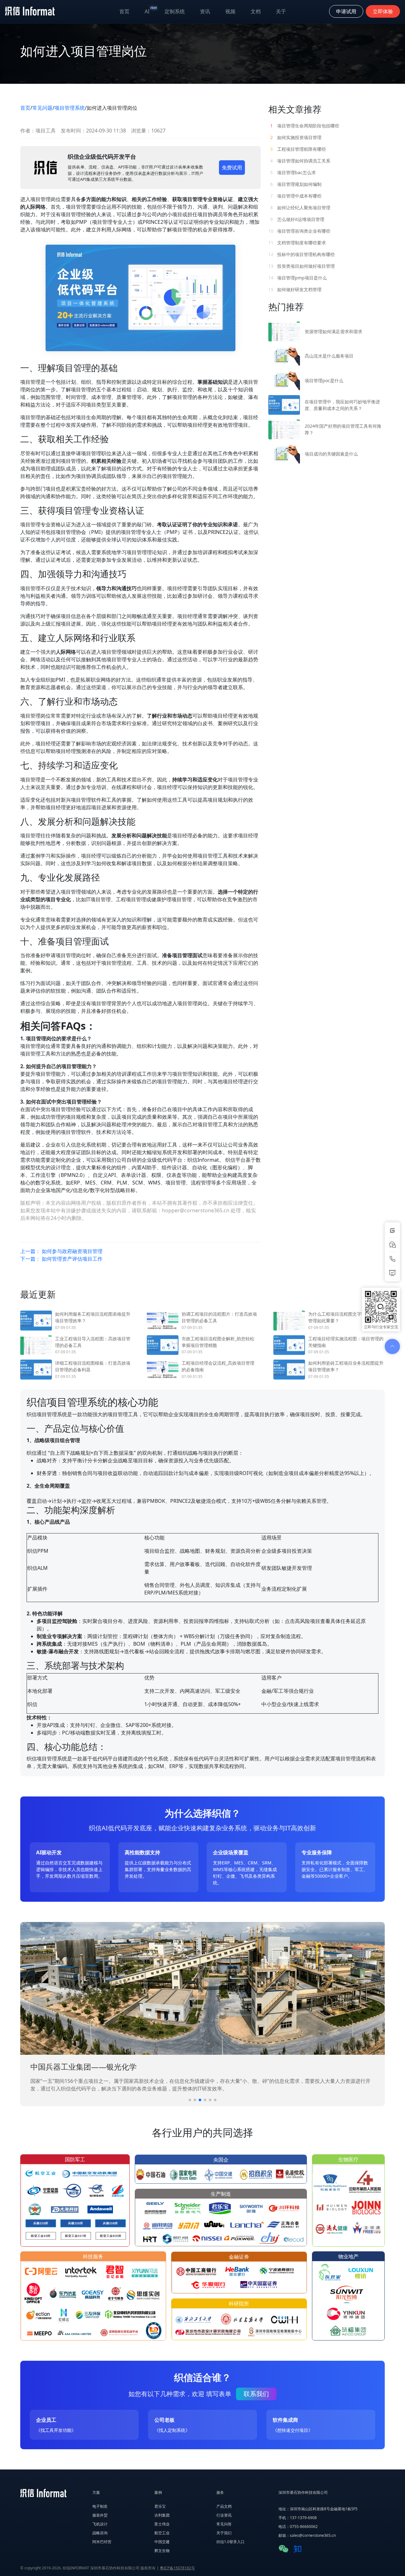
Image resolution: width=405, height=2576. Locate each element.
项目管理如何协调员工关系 (300, 161)
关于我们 (224, 2533)
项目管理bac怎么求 (293, 172)
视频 (230, 11)
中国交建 (162, 2542)
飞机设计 (100, 2524)
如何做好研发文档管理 (295, 289)
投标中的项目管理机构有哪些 (302, 254)
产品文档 (224, 2506)
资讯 (205, 11)
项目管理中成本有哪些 (296, 196)
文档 (256, 11)
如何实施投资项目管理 (296, 137)
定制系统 (175, 11)
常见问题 (42, 108)
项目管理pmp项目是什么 (298, 278)
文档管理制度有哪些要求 (297, 243)
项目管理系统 (70, 108)
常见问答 (224, 2524)
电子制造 (100, 2506)
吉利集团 (162, 2515)
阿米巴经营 (102, 2542)
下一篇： (61, 1259)
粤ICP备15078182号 (177, 2568)
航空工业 (162, 2533)
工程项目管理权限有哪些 (298, 149)
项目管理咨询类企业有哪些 (299, 231)
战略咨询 (100, 2533)
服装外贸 (100, 2515)
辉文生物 (162, 2551)
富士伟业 (162, 2524)
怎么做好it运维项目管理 (297, 219)
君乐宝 (160, 2506)
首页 (124, 11)
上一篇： (61, 1251)
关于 (281, 11)
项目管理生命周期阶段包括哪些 (305, 126)
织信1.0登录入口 (231, 2542)
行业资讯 (224, 2515)
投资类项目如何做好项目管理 (302, 266)
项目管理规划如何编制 (296, 184)
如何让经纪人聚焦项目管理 (300, 208)
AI (151, 10)
